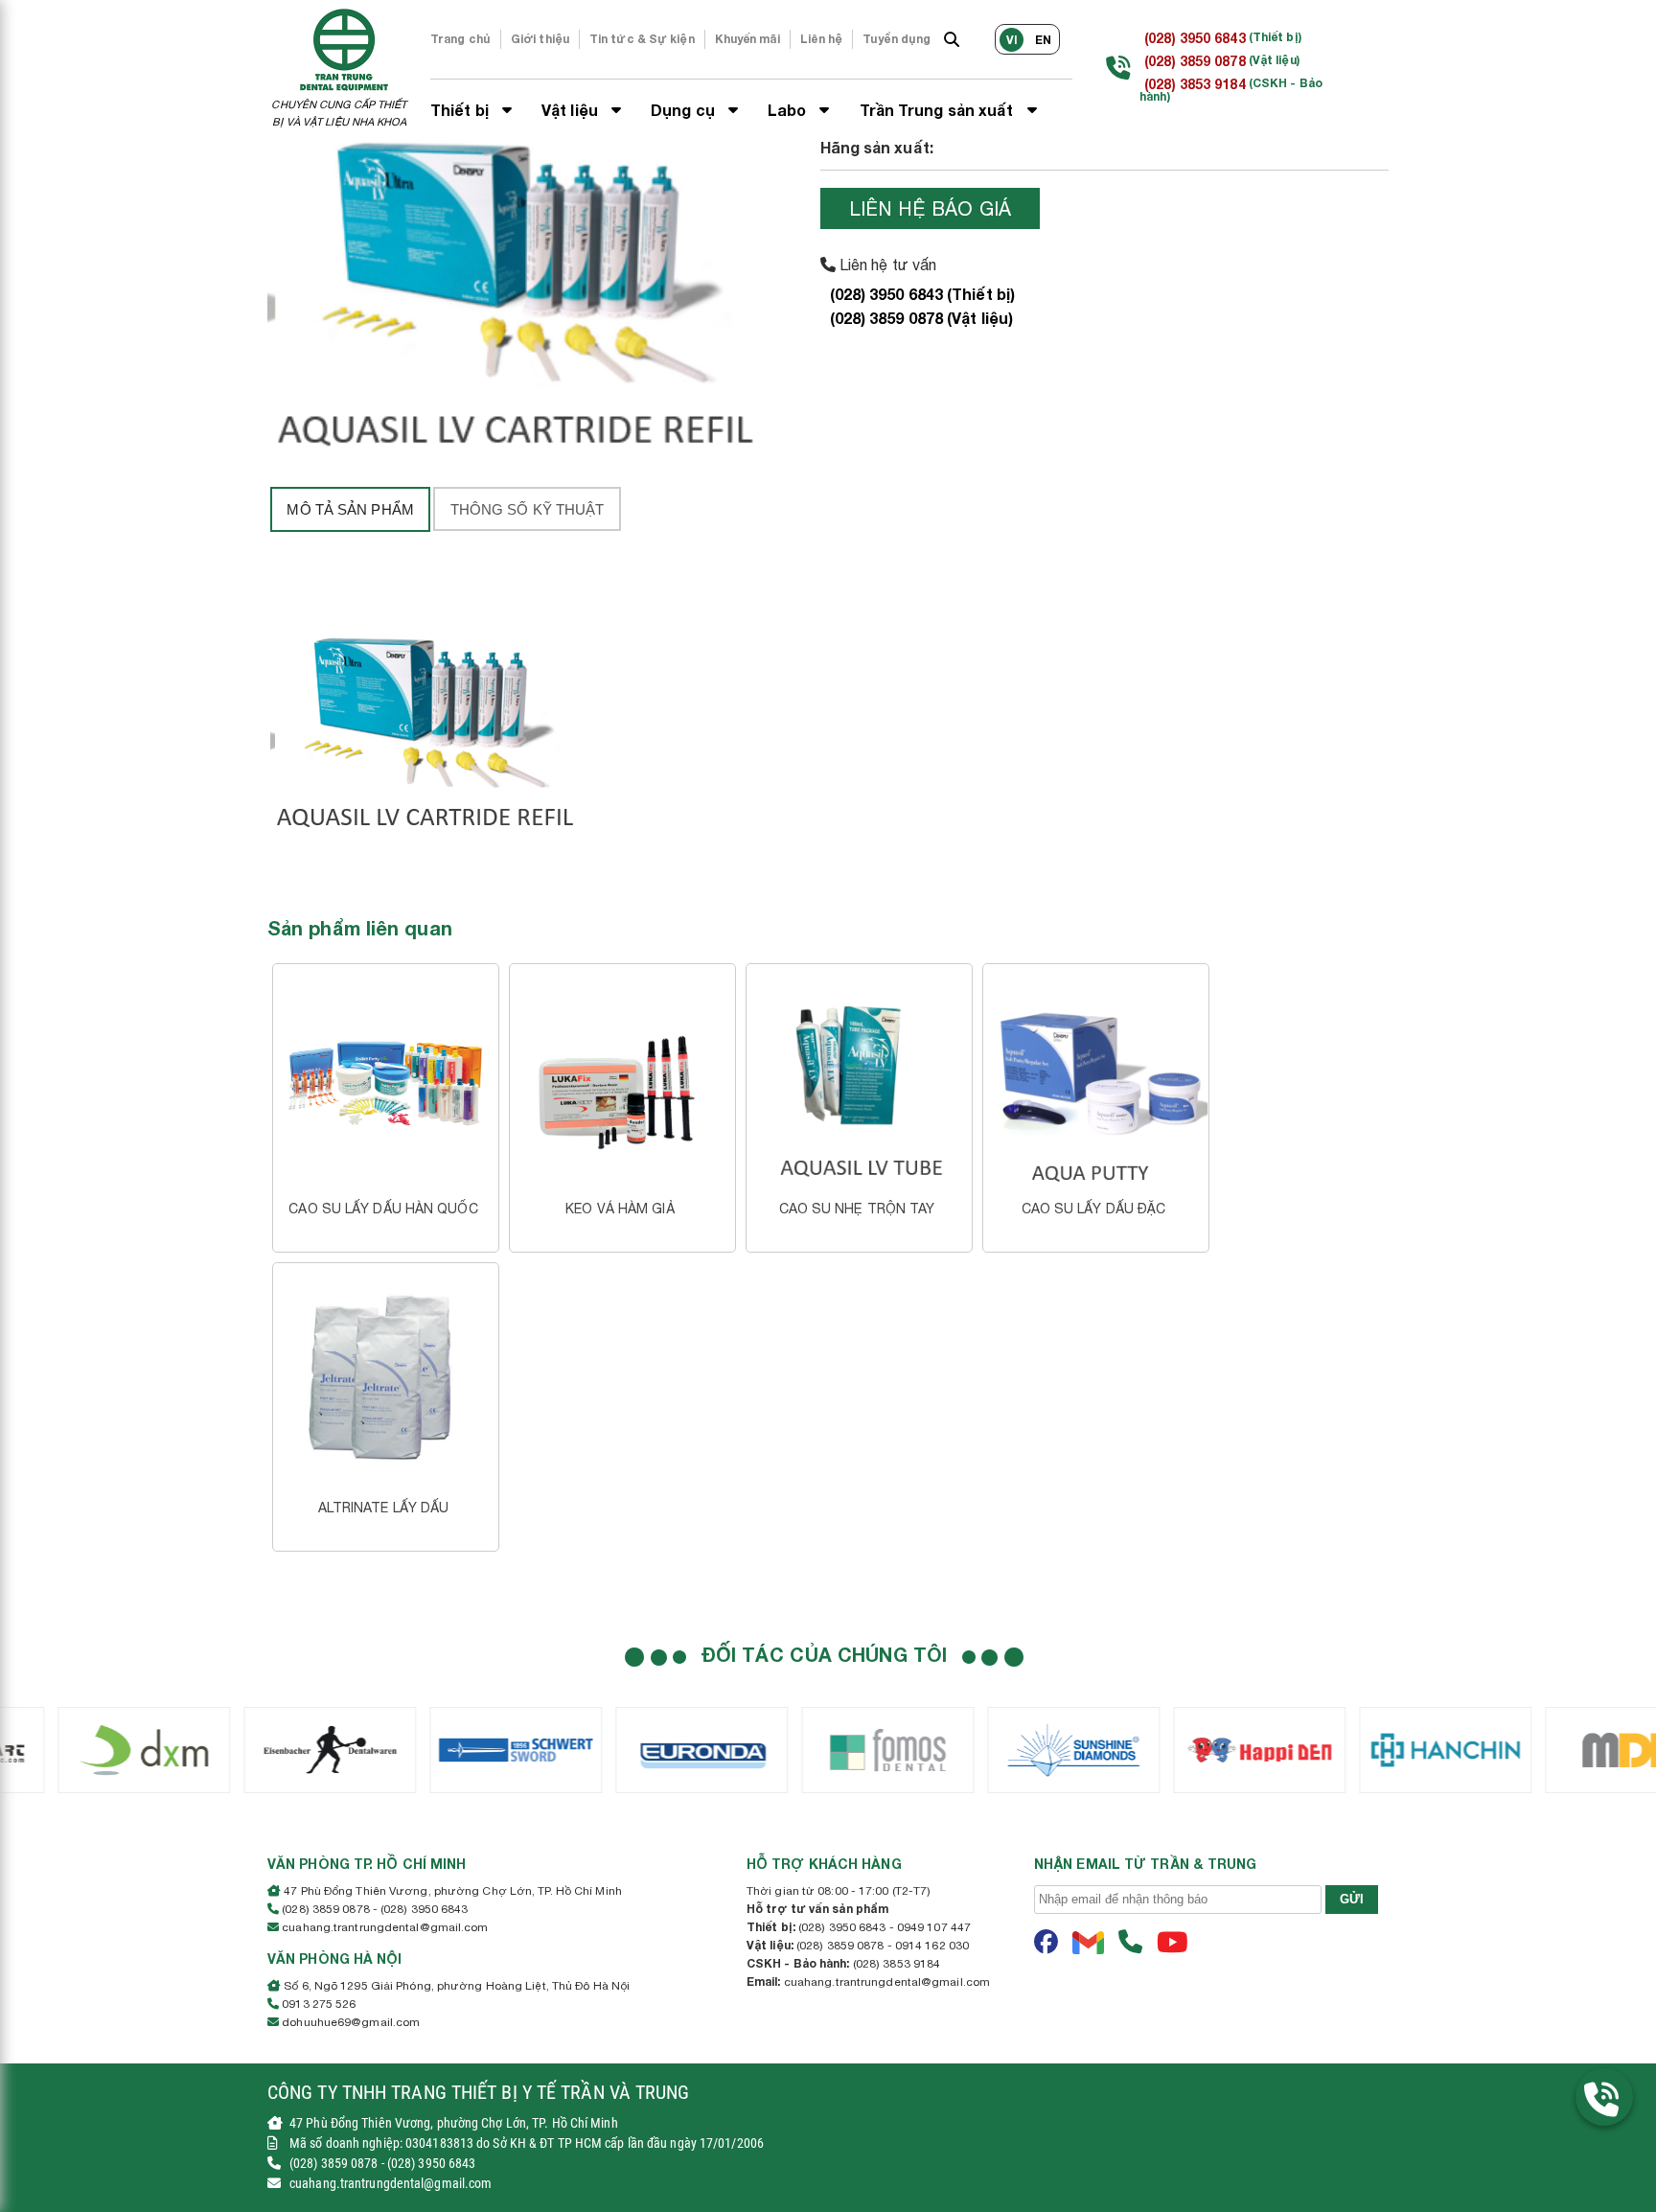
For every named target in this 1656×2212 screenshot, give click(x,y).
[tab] (350, 509)
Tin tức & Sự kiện (642, 39)
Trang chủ (460, 39)
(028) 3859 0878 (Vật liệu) (922, 318)
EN (1043, 40)
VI (1012, 40)
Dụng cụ (685, 110)
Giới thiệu (540, 39)
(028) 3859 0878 (1195, 61)
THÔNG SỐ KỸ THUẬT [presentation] (528, 509)
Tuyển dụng (897, 39)
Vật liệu (572, 110)
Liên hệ (822, 39)
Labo (789, 110)
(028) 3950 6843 (1195, 38)
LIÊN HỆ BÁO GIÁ (931, 208)
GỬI (1352, 1899)
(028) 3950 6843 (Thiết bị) (923, 294)
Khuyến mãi (747, 39)
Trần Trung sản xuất (939, 110)
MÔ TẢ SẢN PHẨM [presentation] (350, 509)
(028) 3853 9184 (1195, 84)
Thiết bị (461, 110)
